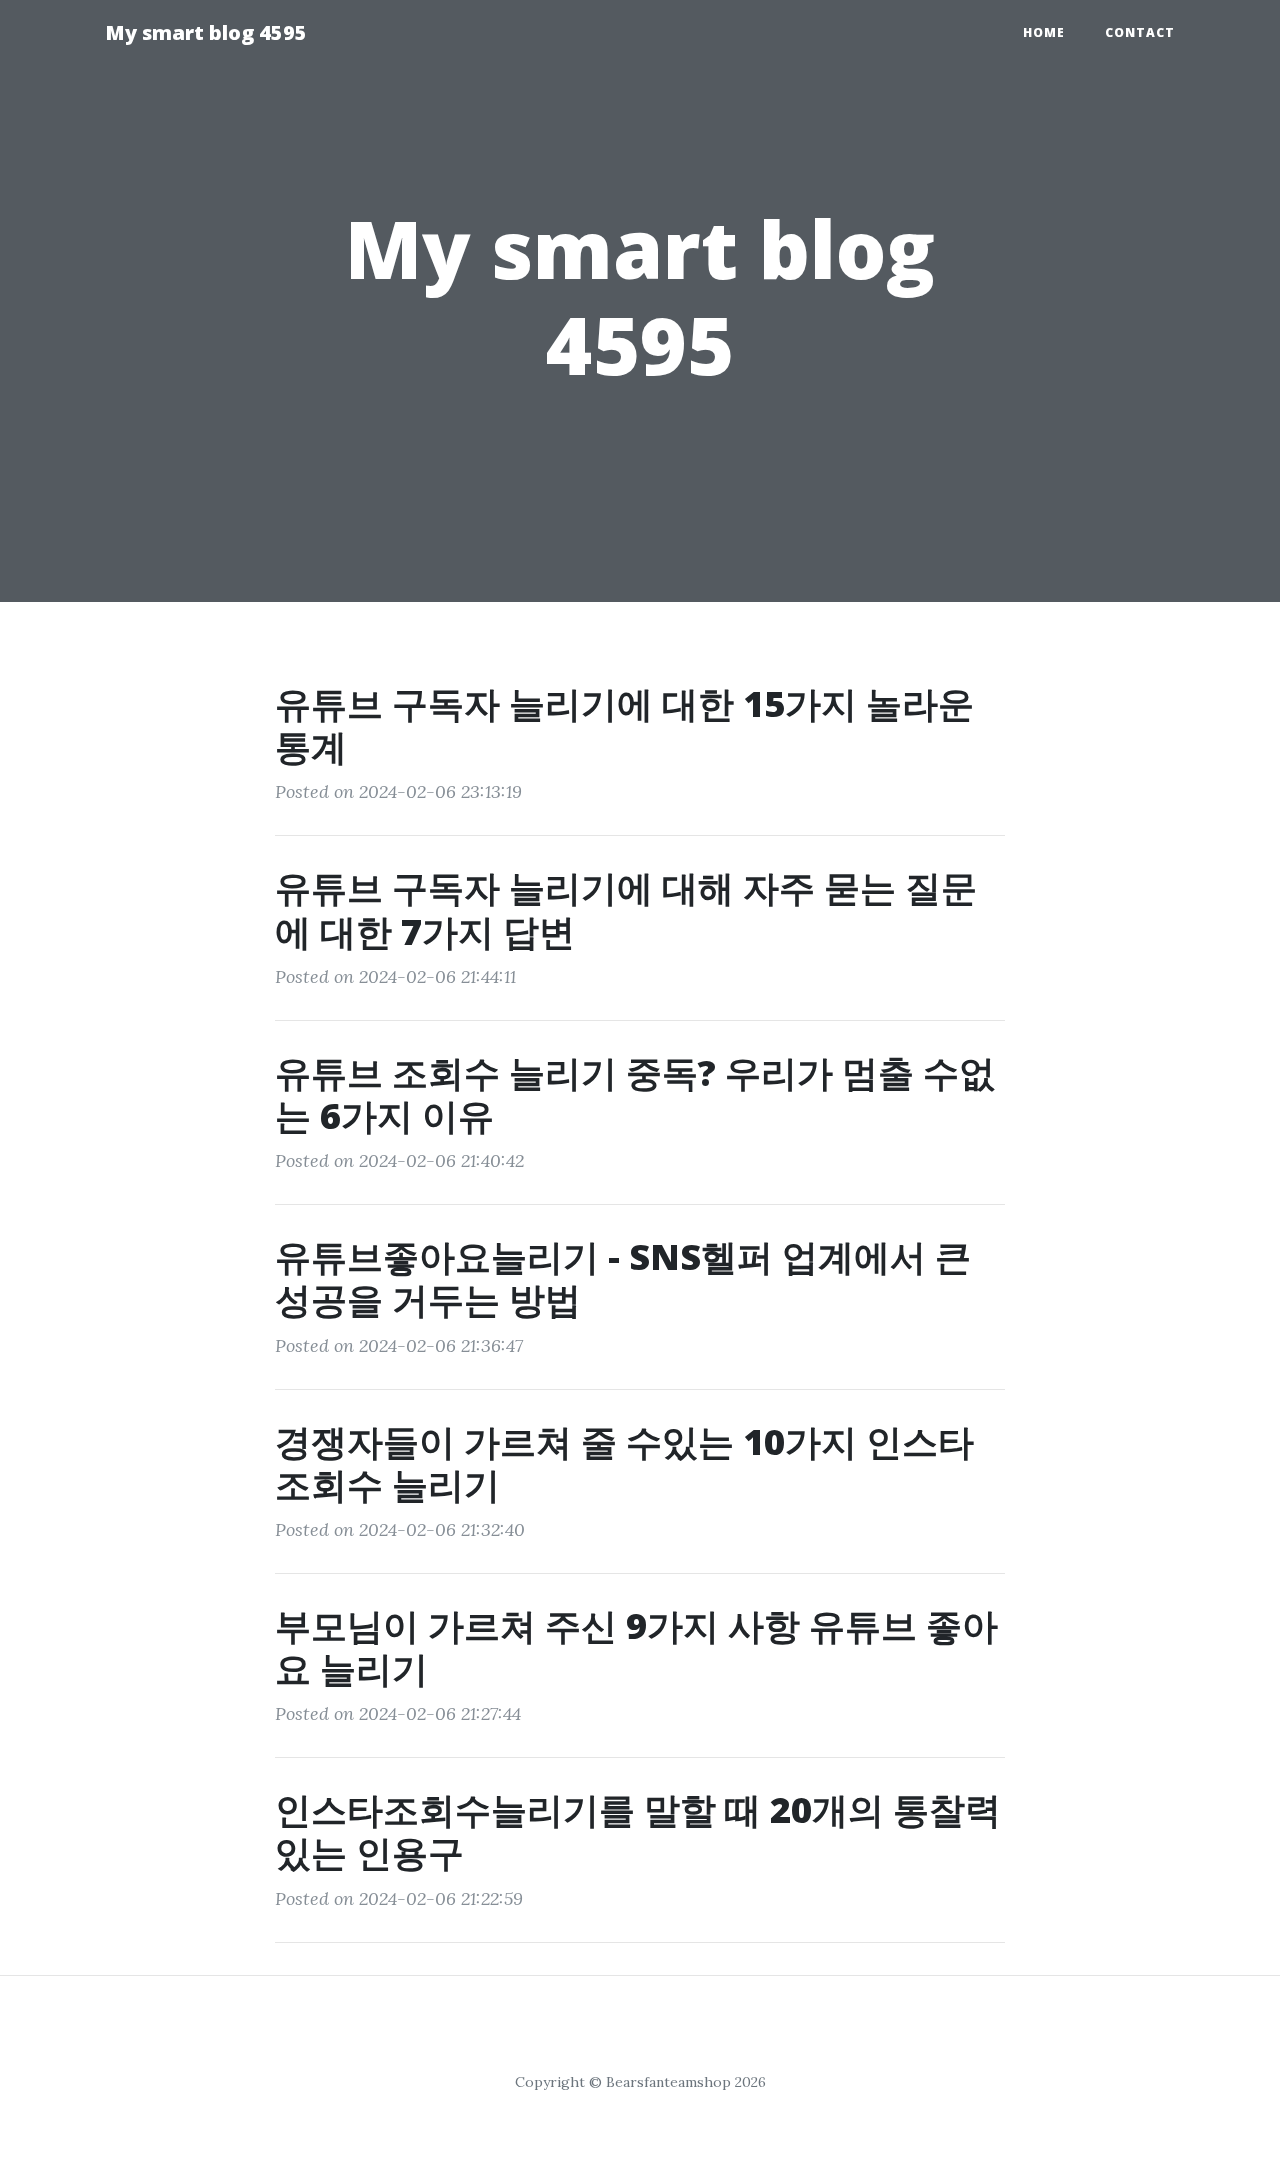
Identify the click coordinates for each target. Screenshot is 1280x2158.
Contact (1140, 32)
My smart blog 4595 (206, 32)
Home (1044, 32)
